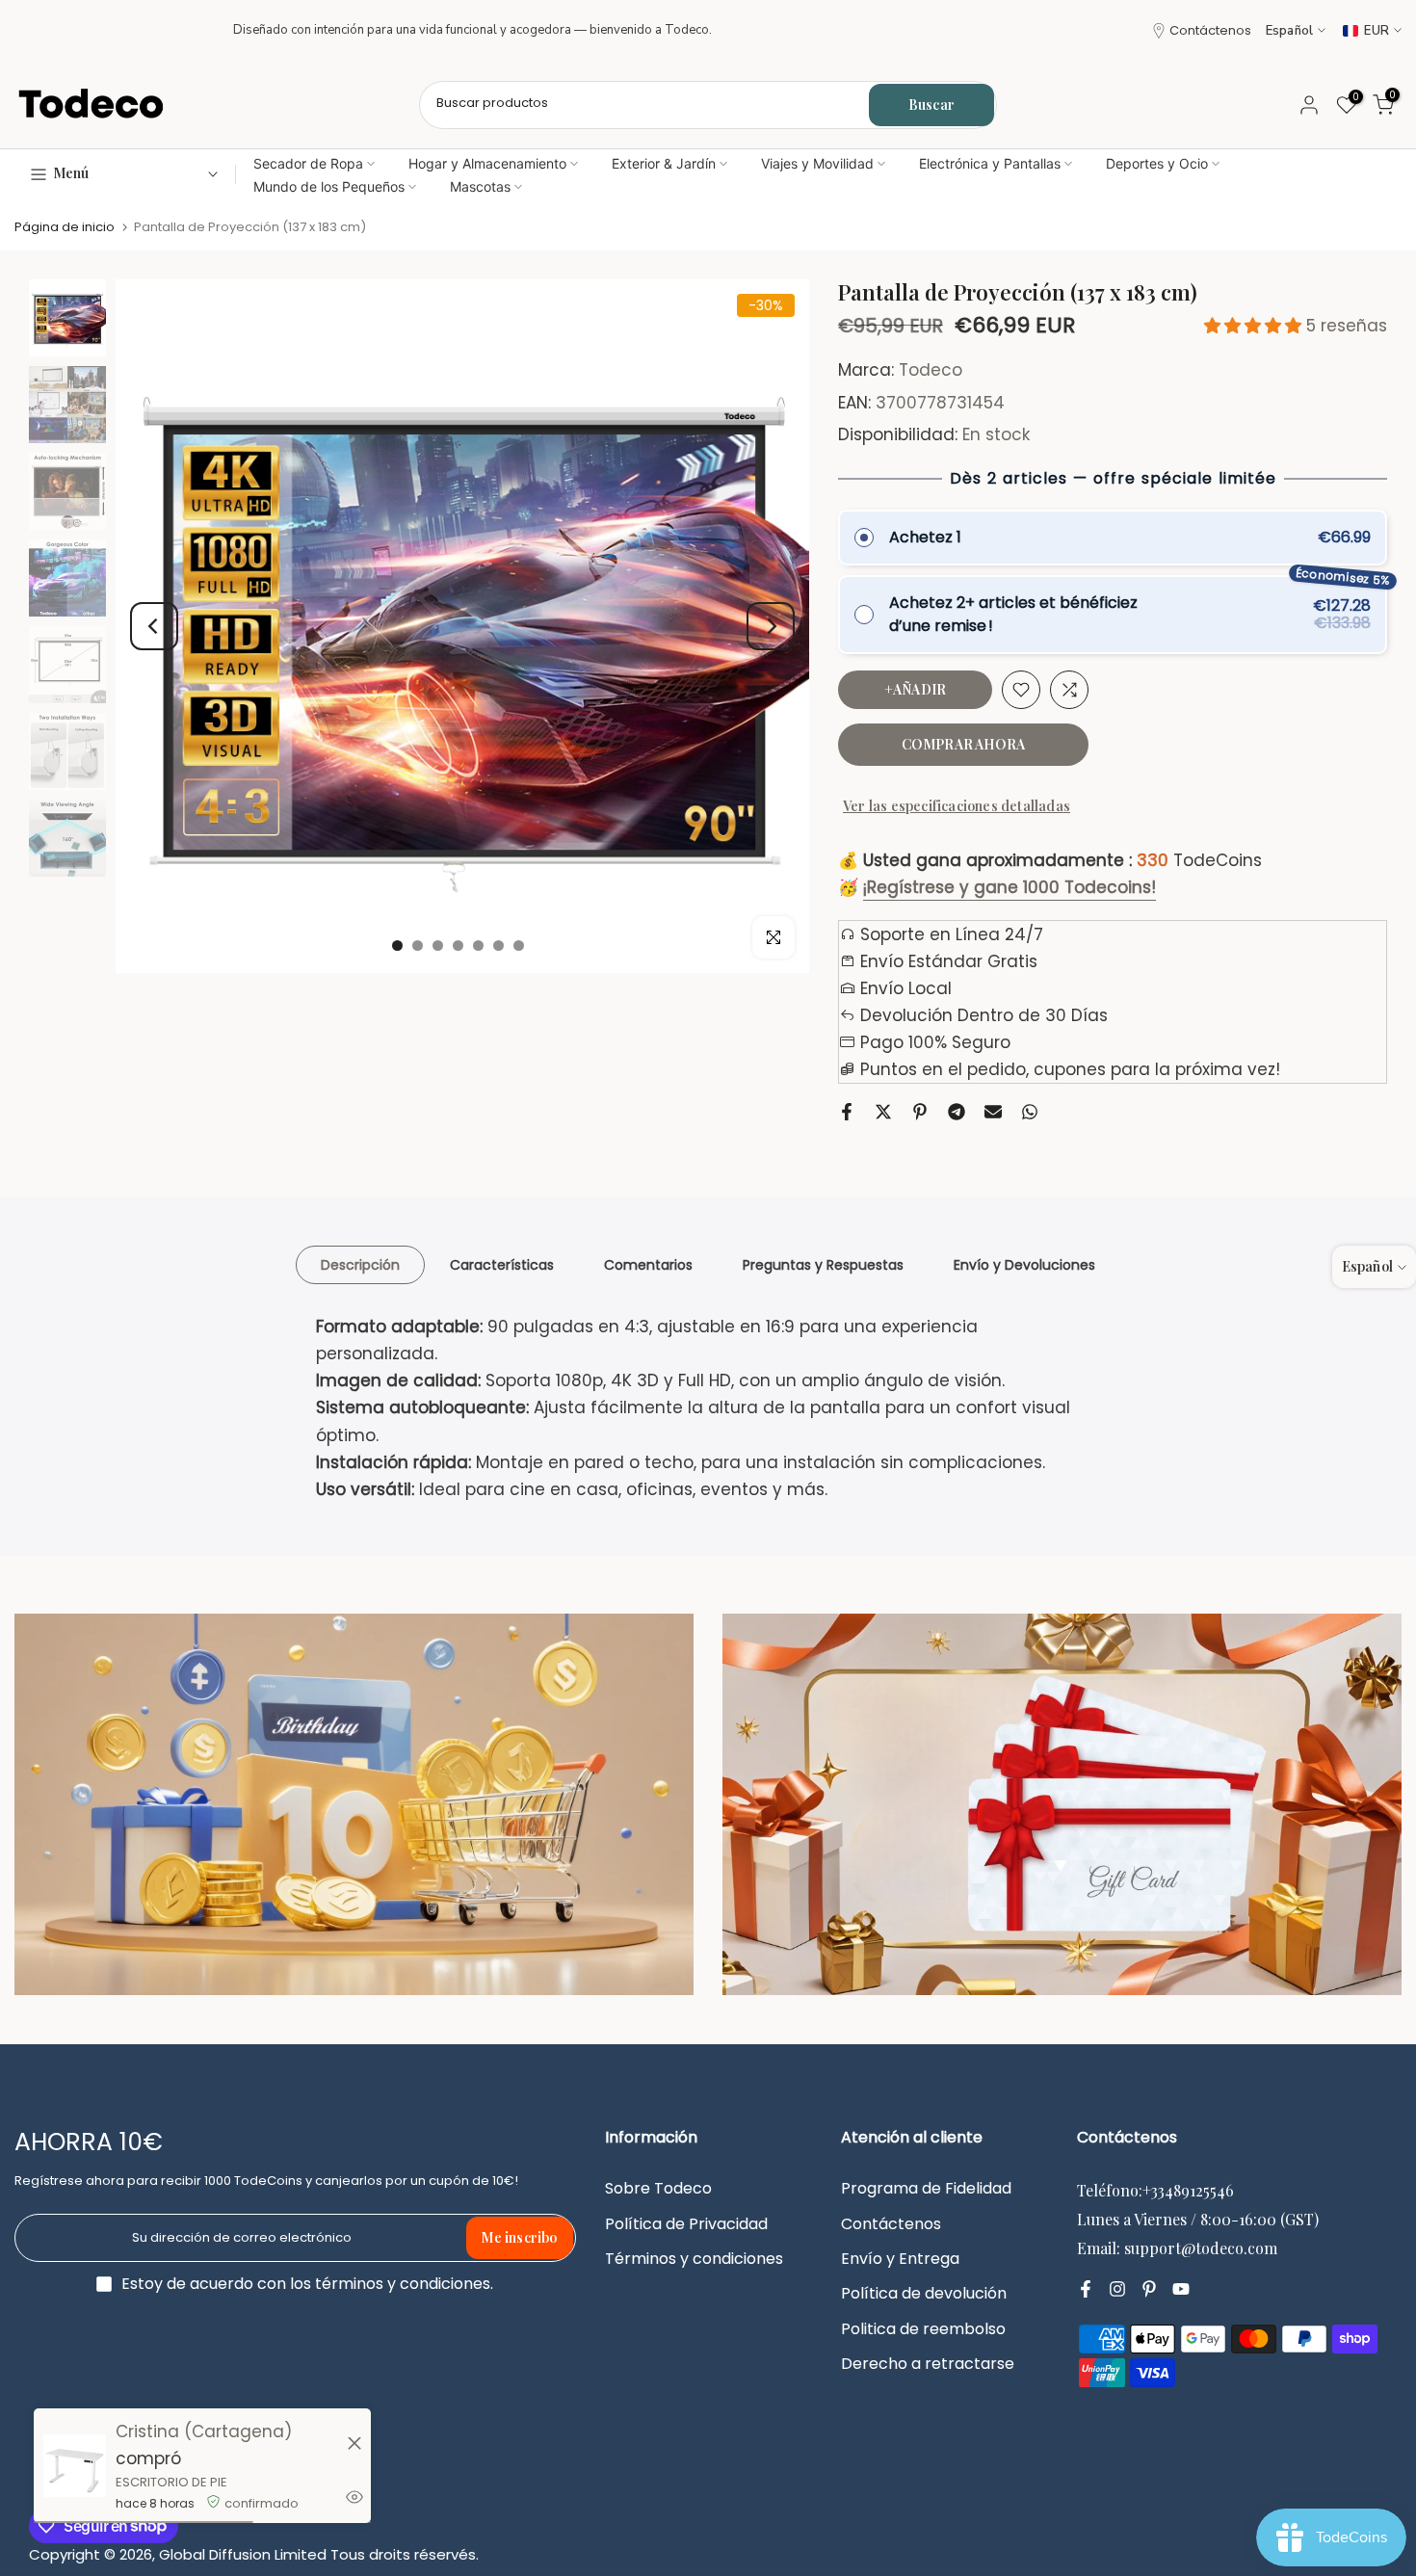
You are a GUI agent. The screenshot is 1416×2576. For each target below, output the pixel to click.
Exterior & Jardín (664, 163)
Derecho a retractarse (928, 2364)
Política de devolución (924, 2294)
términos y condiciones (403, 2284)
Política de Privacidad (686, 2224)
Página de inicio (65, 227)
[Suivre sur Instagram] (1117, 2289)
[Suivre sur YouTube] (1181, 2289)
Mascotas (480, 186)
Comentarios (648, 1265)
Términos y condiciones (694, 2259)
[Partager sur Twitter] (883, 1112)
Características (502, 1265)
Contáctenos (1210, 30)
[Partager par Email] (993, 1112)
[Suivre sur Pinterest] (1149, 2289)
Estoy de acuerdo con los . (307, 2284)
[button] (1255, 326)
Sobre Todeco (658, 2189)
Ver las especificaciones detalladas (957, 806)
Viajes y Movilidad (817, 163)
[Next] (771, 626)
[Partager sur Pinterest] (920, 1112)
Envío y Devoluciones (1024, 1265)
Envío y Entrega (900, 2259)
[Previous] (154, 626)
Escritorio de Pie (171, 2482)
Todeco (931, 371)
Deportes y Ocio (1157, 163)
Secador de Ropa (308, 163)
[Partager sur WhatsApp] (1030, 1112)
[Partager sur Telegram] (957, 1112)
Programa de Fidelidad (926, 2189)
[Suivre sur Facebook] (1086, 2289)
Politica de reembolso (923, 2329)
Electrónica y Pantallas (990, 163)
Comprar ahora (964, 744)
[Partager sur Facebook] (847, 1112)
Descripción (360, 1265)
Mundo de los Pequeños (329, 186)
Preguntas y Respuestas (823, 1265)
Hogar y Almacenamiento (487, 163)
